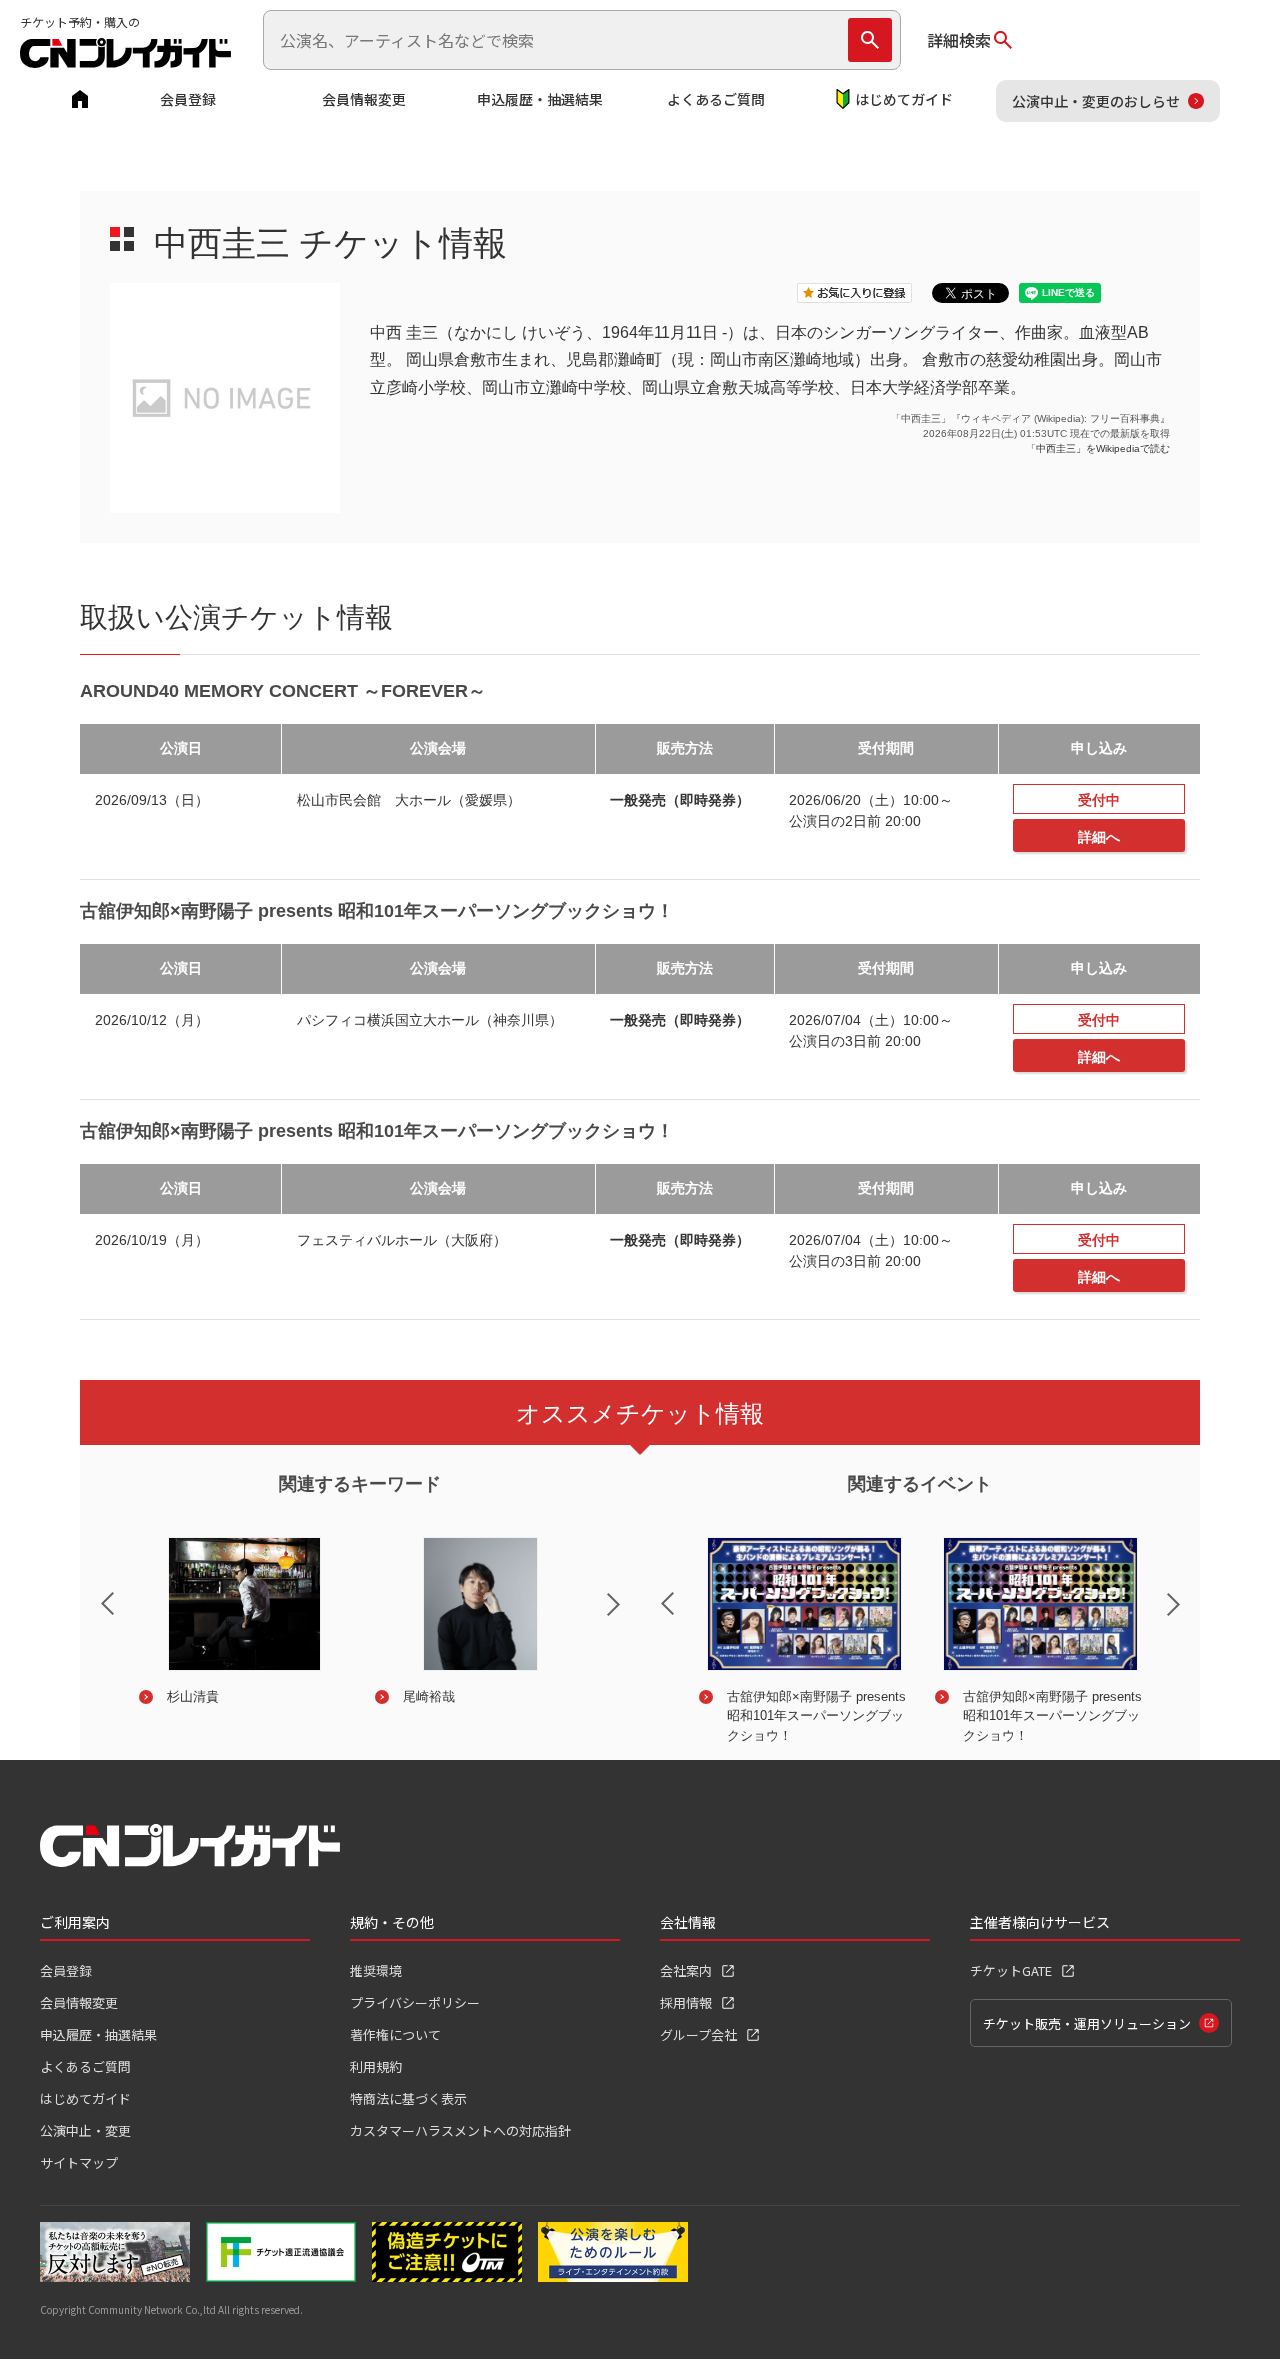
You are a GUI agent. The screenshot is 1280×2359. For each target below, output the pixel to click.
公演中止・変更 (85, 2130)
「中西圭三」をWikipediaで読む (1098, 448)
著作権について (395, 2034)
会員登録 (188, 99)
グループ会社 (698, 2034)
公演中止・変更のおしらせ (1096, 101)
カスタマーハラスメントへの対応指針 (460, 2130)
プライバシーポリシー (415, 2002)
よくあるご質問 (716, 99)
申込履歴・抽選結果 (540, 99)
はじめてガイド (904, 99)
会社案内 (686, 1970)
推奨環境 (376, 1970)
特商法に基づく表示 (408, 2098)
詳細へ (1099, 837)
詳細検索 (959, 40)
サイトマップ (79, 2162)
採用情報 (686, 2002)
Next (630, 1617)
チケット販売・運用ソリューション (1087, 2023)
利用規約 (376, 2066)
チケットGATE (1011, 1970)
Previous (91, 1591)
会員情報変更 (364, 99)
